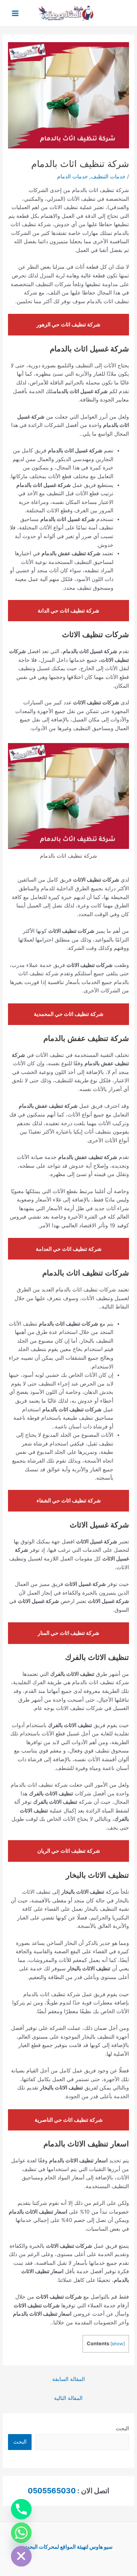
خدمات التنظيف (108, 176)
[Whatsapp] (21, 2533)
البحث (122, 2428)
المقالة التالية (68, 2398)
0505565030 (52, 2491)
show (118, 2344)
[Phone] (21, 2509)
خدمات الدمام (72, 176)
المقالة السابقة (68, 2379)
